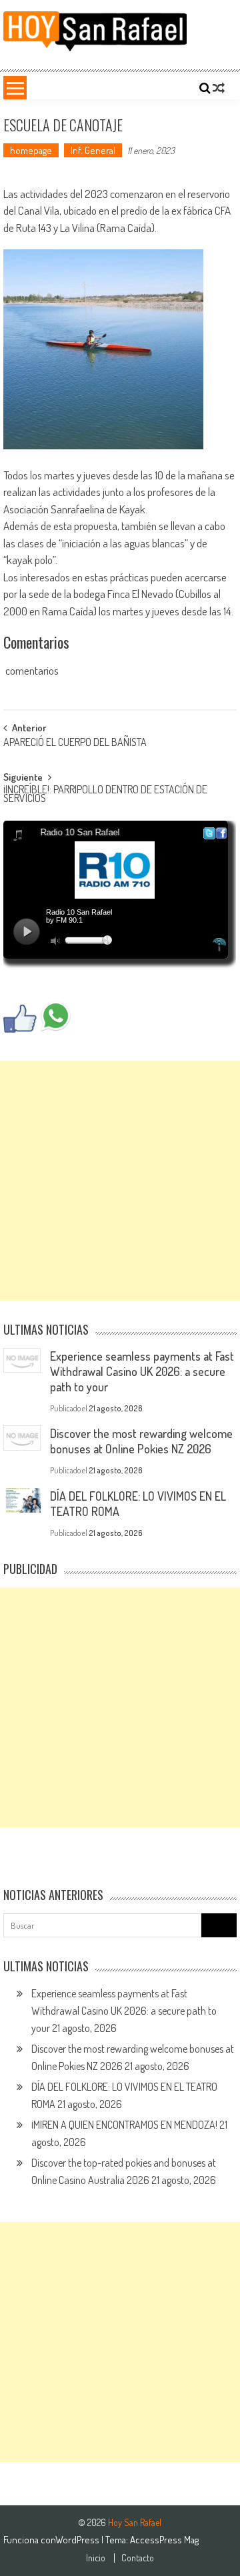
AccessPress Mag (164, 2540)
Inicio (96, 2558)
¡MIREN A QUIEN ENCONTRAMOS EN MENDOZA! (124, 2125)
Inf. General (93, 150)
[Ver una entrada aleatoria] (219, 88)
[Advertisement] (120, 1181)
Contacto (138, 2558)
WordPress (78, 2540)
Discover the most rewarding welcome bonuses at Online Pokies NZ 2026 (141, 1441)
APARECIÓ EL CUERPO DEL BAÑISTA (75, 743)
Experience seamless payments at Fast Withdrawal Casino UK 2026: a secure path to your (142, 1371)
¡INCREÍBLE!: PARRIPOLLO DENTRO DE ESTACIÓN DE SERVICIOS (105, 795)
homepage (31, 150)
